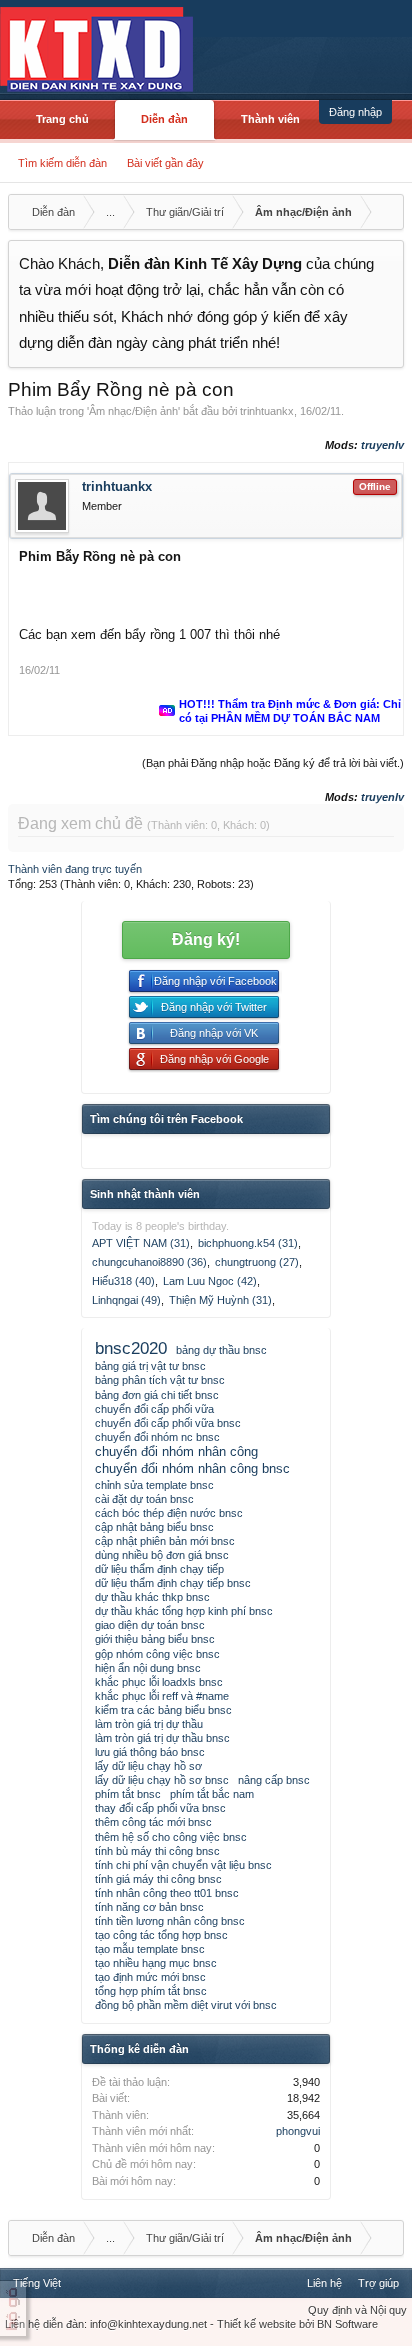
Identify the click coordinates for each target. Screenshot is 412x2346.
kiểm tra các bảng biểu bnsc (163, 1710)
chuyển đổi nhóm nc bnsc (157, 1437)
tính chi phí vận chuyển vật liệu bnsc (183, 1865)
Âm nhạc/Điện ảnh (133, 411)
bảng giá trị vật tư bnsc (150, 1366)
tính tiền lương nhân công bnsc (170, 1921)
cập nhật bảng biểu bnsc (154, 1527)
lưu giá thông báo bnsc (150, 1752)
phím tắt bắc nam (212, 1794)
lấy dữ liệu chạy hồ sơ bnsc (162, 1780)
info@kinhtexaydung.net (148, 2324)
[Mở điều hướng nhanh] (386, 212)
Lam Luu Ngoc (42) (210, 1281)
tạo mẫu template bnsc (150, 1949)
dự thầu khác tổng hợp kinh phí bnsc (184, 1611)
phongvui (298, 2131)
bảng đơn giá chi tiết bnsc (157, 1395)
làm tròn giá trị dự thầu (149, 1724)
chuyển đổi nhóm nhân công (176, 1451)
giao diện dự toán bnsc (150, 1625)
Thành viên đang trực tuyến (75, 869)
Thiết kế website (256, 2324)
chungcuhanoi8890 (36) (149, 1262)
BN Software (347, 2324)
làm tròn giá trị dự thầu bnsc (162, 1738)
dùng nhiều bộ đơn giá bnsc (162, 1555)
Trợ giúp (378, 2283)
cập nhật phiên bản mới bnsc (165, 1541)
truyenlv (382, 445)
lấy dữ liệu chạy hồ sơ (148, 1766)
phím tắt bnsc (128, 1794)
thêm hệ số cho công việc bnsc (171, 1837)
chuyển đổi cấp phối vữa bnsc (168, 1423)
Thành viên (270, 119)
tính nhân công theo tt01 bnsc (167, 1893)
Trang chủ (62, 119)
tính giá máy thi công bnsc (158, 1879)
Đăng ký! (206, 939)
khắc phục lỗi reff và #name (162, 1696)
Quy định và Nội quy (357, 2310)
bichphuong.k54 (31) (248, 1243)
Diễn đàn (164, 119)
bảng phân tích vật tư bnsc (160, 1380)
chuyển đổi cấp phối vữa (154, 1409)
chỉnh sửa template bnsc (154, 1485)
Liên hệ (324, 2283)
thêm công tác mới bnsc (153, 1822)
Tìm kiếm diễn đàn (62, 163)
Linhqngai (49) (126, 1300)
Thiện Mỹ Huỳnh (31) (220, 1300)
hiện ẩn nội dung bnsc (148, 1668)
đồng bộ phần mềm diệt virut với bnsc (186, 2005)
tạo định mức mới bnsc (150, 1977)
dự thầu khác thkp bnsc (152, 1597)
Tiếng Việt (37, 2283)
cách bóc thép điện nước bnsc (169, 1513)
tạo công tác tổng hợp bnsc (161, 1935)
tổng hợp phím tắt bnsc (151, 1991)
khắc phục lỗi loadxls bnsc (159, 1682)
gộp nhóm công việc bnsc (157, 1654)
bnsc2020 (131, 1348)
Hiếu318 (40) (123, 1281)
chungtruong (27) (257, 1262)
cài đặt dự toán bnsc (144, 1499)
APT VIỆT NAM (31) (141, 1243)
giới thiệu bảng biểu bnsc (155, 1639)
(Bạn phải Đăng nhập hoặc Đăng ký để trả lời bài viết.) (273, 763)
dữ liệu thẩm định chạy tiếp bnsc (173, 1583)
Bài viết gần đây (165, 163)
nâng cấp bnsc (274, 1780)
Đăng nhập (355, 112)
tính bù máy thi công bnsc (157, 1851)
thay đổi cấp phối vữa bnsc (160, 1808)
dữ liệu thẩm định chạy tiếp (159, 1569)
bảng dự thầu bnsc (221, 1350)
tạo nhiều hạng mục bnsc (156, 1963)
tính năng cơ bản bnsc (149, 1907)
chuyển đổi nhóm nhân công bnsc (192, 1468)
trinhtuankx (267, 411)
